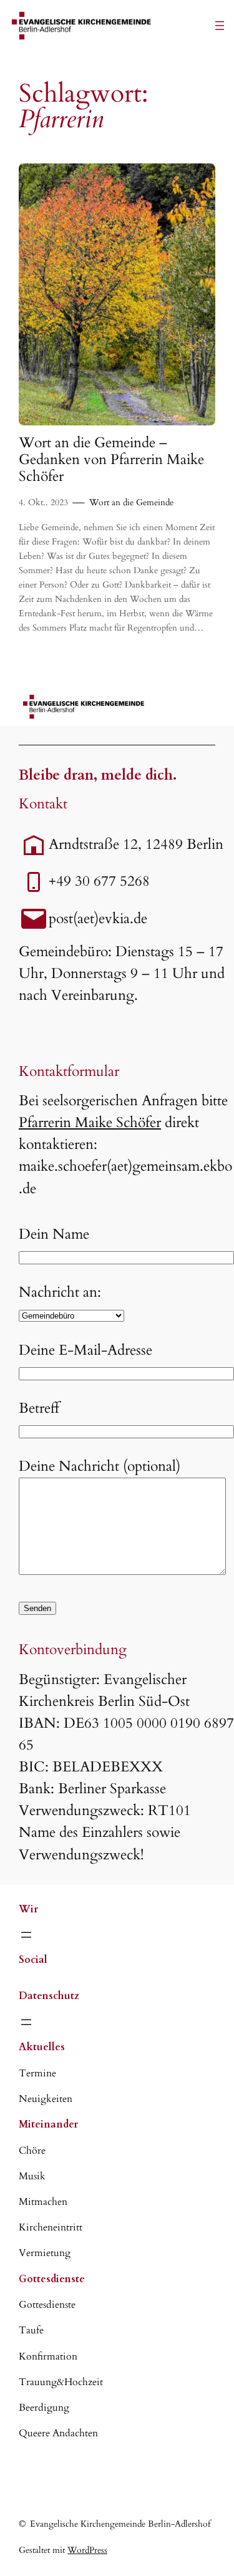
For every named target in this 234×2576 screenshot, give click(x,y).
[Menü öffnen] (220, 26)
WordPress (87, 2550)
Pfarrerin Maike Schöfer (90, 1123)
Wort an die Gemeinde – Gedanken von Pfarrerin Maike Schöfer (111, 460)
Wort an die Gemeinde (131, 502)
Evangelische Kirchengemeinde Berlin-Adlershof (120, 2524)
